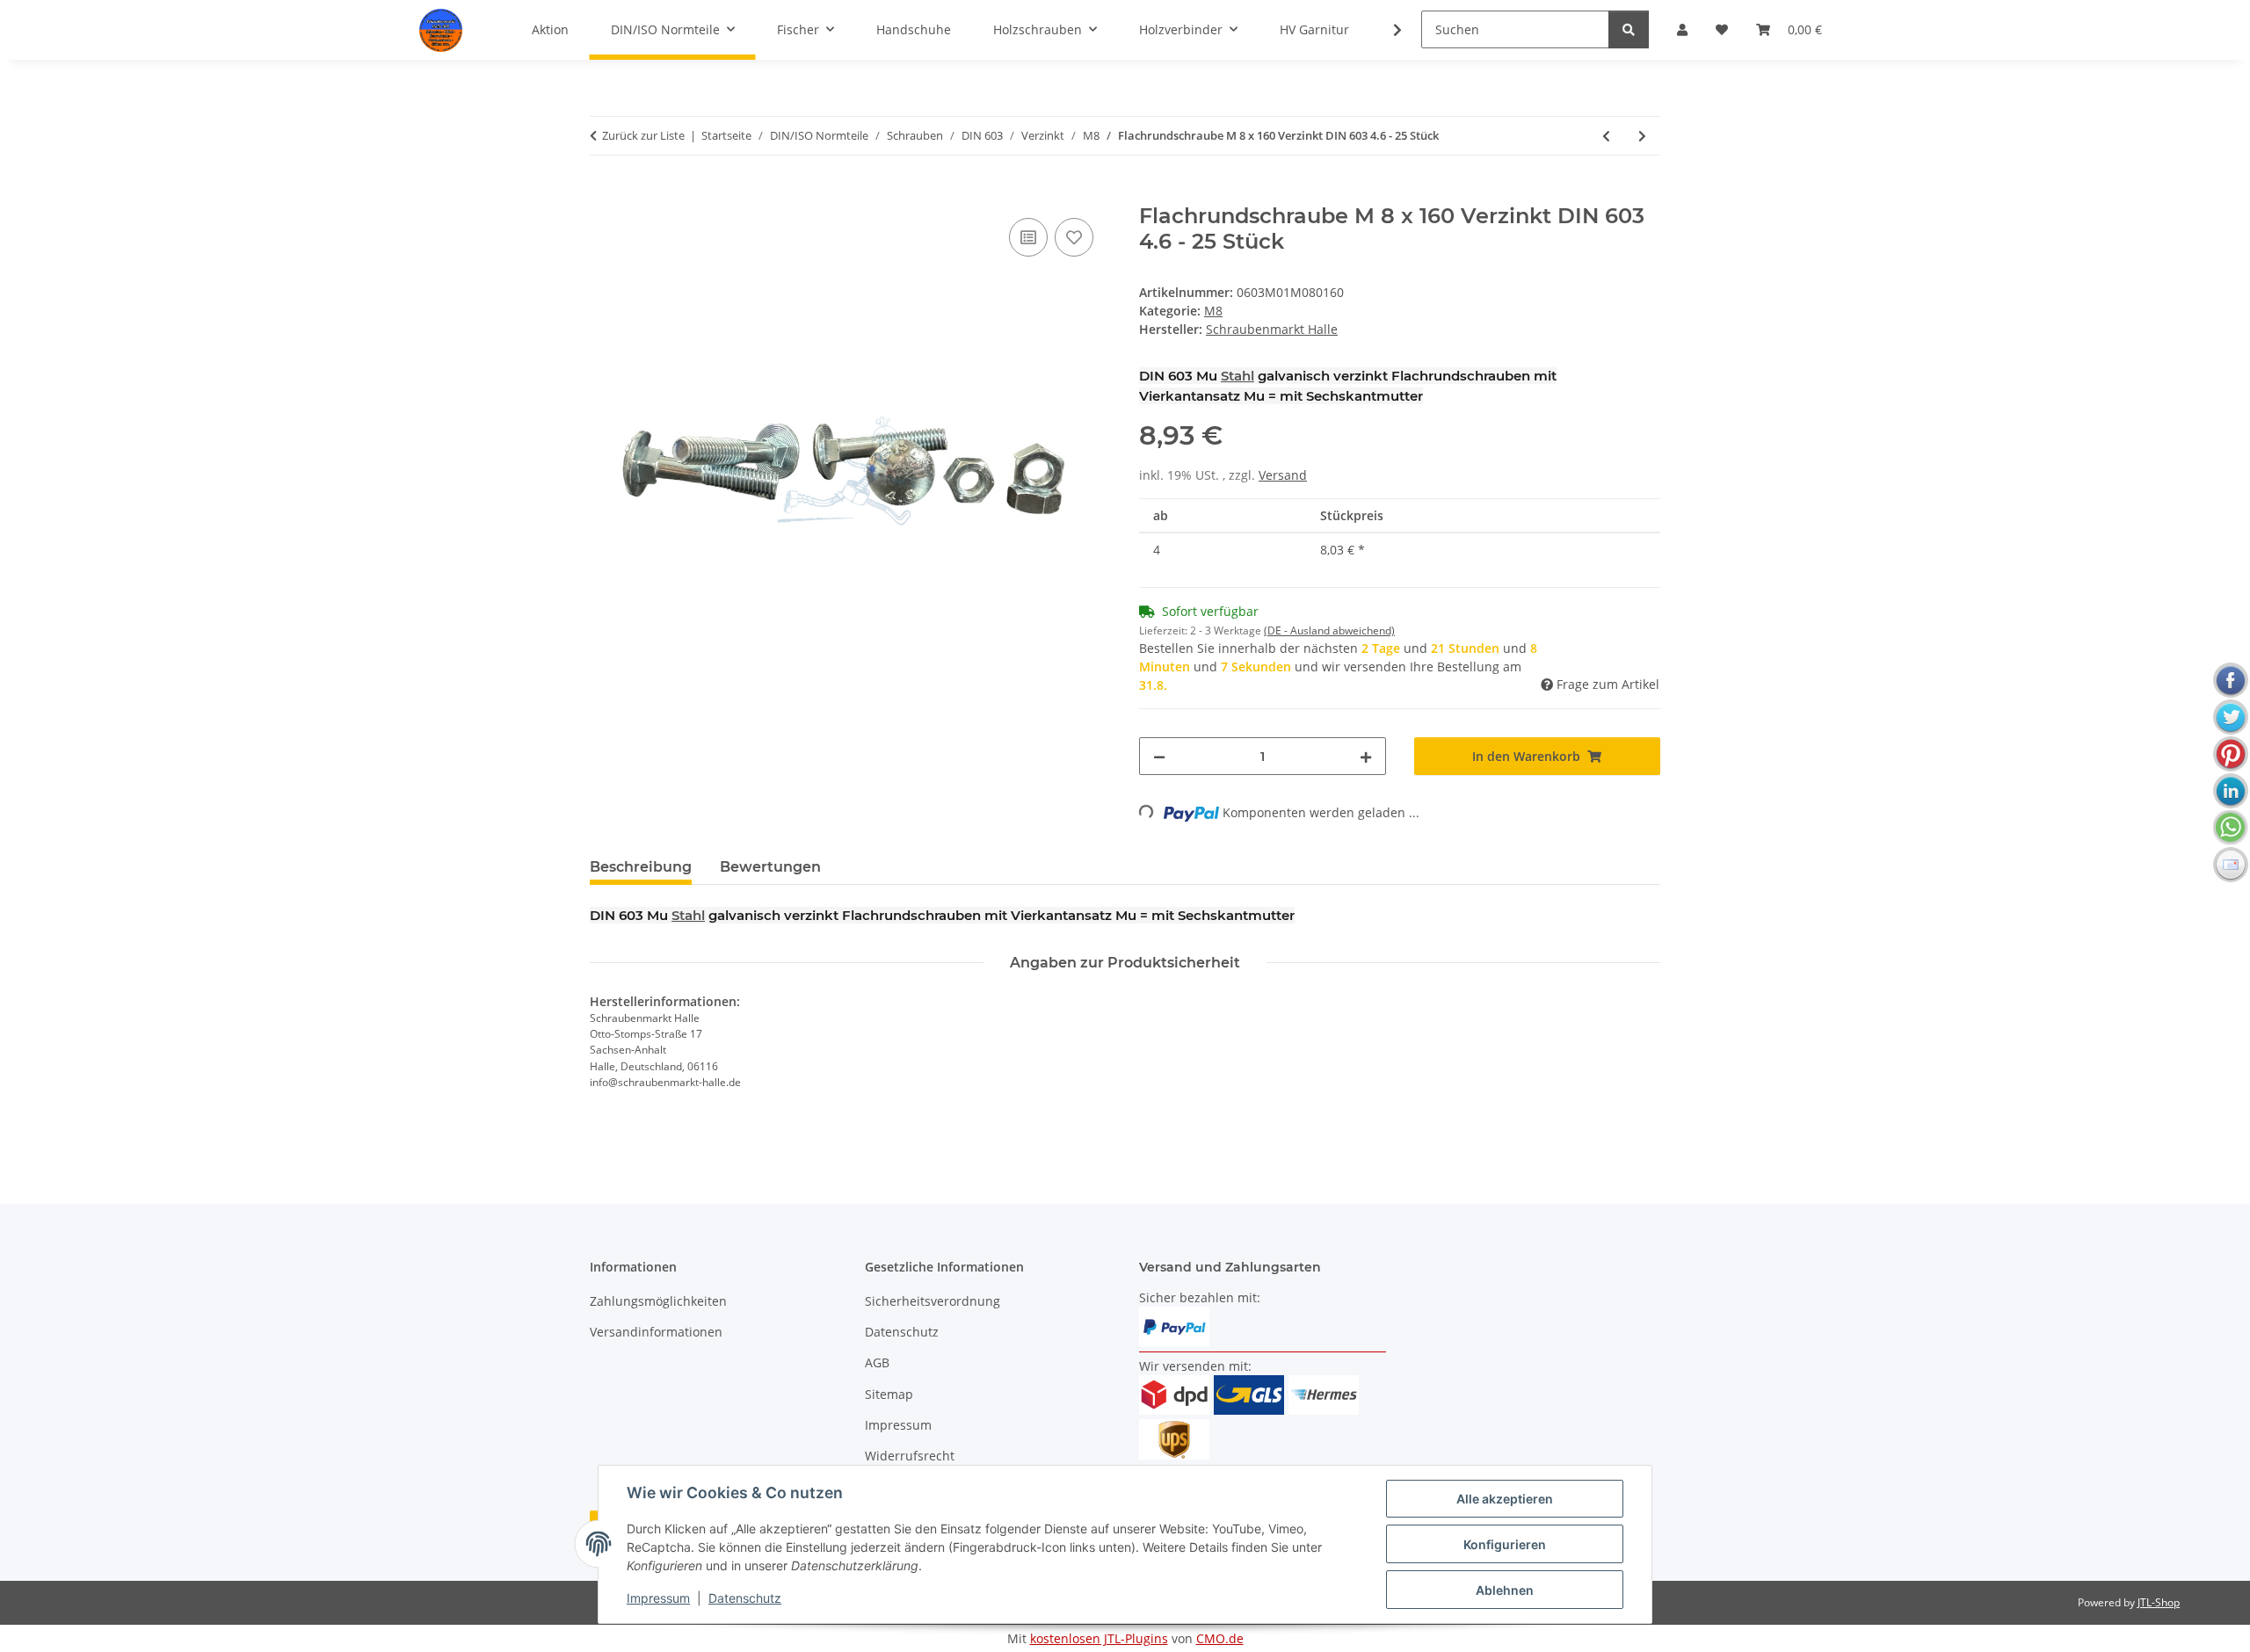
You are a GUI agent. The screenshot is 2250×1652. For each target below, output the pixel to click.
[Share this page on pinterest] (2231, 754)
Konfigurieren (1505, 1544)
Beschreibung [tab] (641, 867)
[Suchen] (1629, 29)
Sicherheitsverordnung (933, 1301)
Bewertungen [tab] (770, 867)
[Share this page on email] (2231, 865)
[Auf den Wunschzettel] (1074, 237)
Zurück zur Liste (643, 135)
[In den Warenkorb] (604, 194)
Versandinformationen (656, 1332)
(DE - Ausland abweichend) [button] (1329, 630)
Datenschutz (745, 1598)
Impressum (658, 1598)
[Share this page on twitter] (2231, 717)
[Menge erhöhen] (1366, 756)
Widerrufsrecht (910, 1456)
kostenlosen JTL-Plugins (1099, 1638)
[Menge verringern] (1159, 756)
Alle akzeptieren (1505, 1499)
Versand (1283, 475)
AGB (877, 1362)
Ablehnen (1505, 1590)
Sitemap (889, 1394)
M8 (1213, 311)
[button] (1386, 30)
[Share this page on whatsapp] (2231, 828)
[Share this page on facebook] (2231, 680)
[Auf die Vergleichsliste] (1028, 237)
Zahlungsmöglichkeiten (658, 1301)
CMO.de (1220, 1638)
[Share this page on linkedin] (2231, 791)
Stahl (1237, 376)
